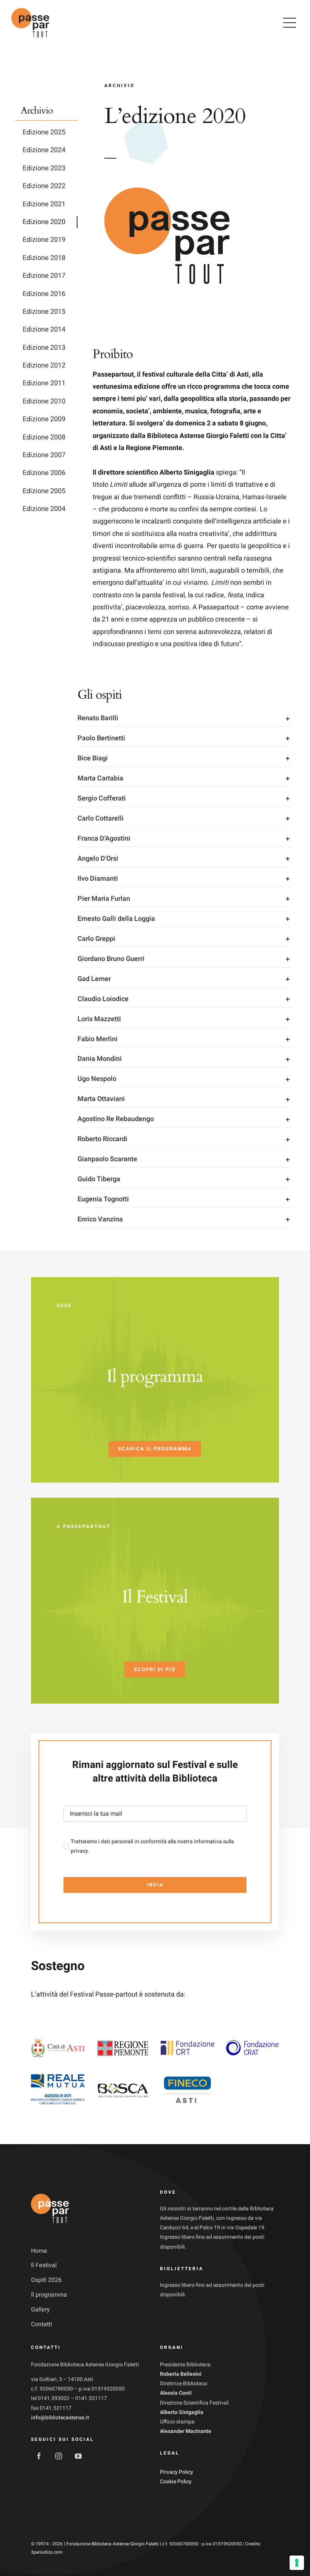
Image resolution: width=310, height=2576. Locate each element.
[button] (184, 718)
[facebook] (39, 2456)
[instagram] (59, 2456)
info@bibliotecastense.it (60, 2418)
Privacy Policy (177, 2472)
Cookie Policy (176, 2482)
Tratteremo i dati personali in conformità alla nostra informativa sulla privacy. (152, 1846)
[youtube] (78, 2456)
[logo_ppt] (30, 7)
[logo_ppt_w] (50, 2193)
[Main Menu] (290, 23)
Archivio (37, 111)
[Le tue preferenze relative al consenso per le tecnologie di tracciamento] (297, 2563)
